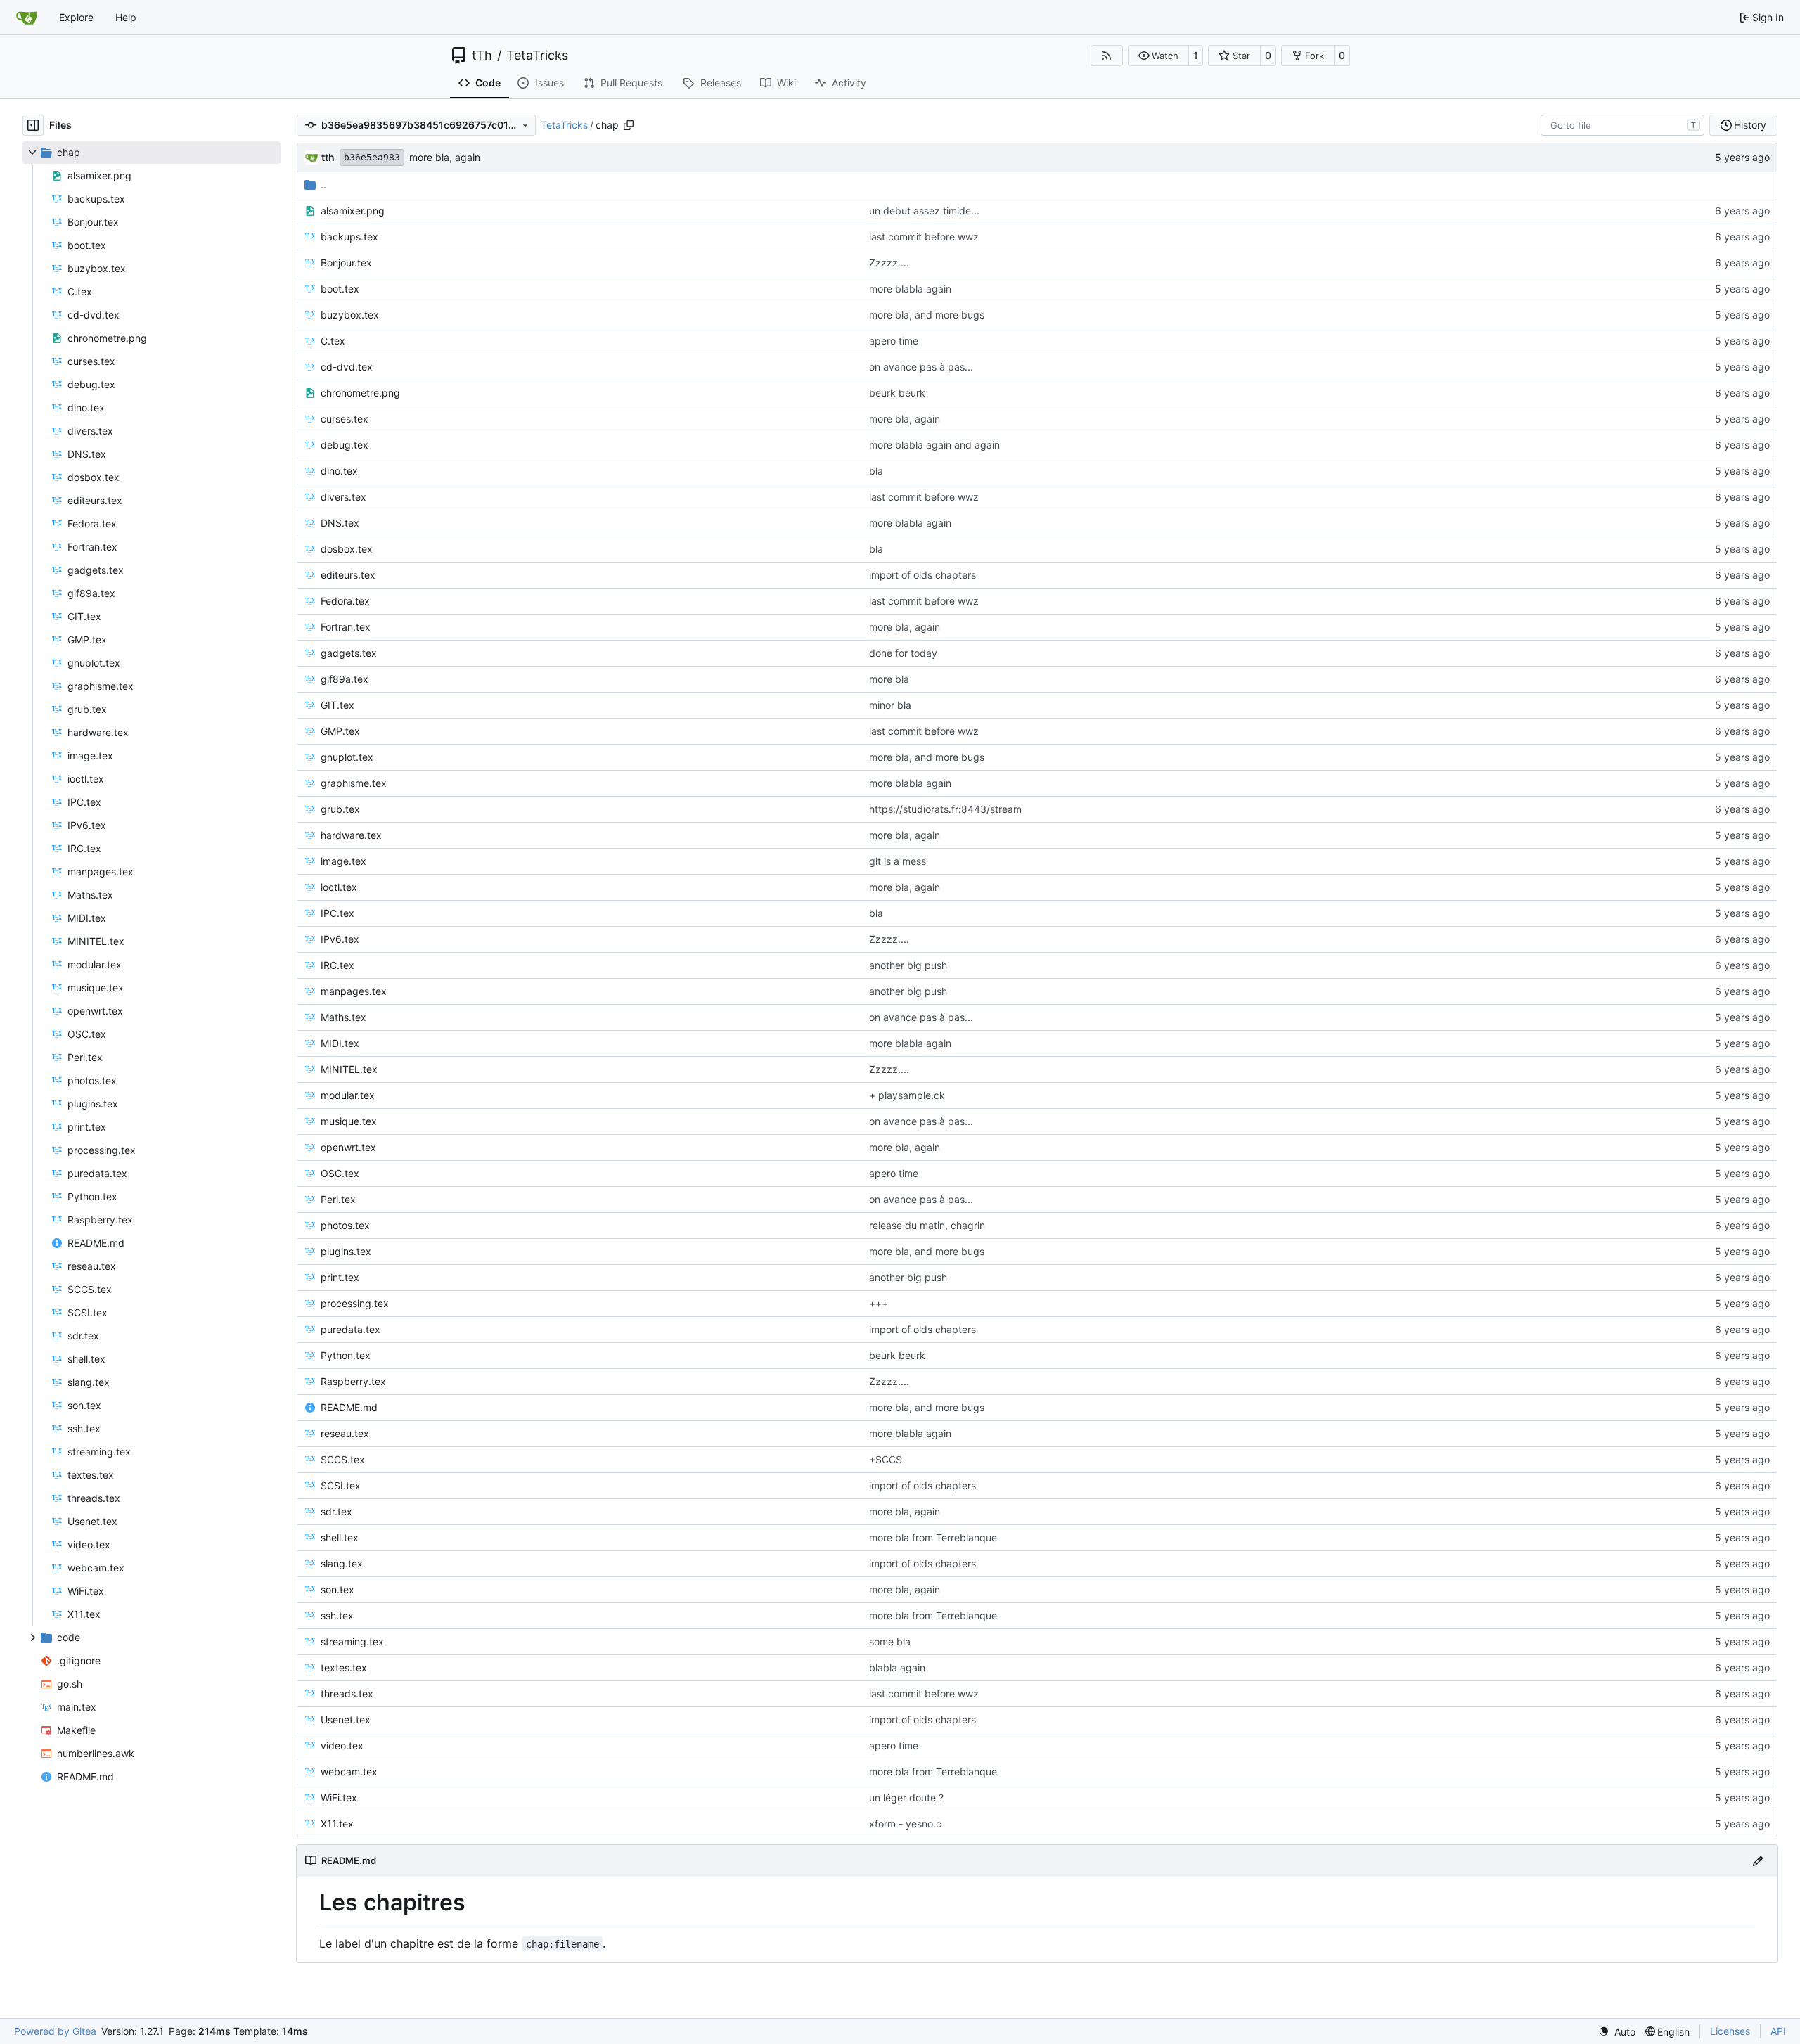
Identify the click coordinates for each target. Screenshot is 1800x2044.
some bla (890, 1641)
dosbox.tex (347, 549)
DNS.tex (340, 523)
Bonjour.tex (346, 263)
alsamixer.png (353, 211)
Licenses (1730, 2031)
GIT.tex (337, 705)
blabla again (897, 1667)
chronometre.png (360, 393)
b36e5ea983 (372, 157)
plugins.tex (346, 1251)
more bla (889, 679)
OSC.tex (340, 1173)
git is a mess (898, 861)
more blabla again (910, 289)
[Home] (27, 18)
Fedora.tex (345, 601)
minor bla (890, 705)
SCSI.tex (341, 1485)
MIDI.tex (340, 1043)
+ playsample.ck (907, 1095)
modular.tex (348, 1095)
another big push (908, 965)
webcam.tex (349, 1772)
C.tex (333, 341)
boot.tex (340, 289)
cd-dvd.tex (347, 367)
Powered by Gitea (55, 2031)
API (1778, 2031)
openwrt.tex (348, 1147)
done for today (903, 653)
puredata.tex (351, 1329)
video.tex (342, 1746)
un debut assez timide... (924, 211)
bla (876, 471)
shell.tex (340, 1537)
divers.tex (343, 497)
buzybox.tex (350, 315)
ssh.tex (337, 1615)
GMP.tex (340, 731)
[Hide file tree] (33, 125)
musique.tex (349, 1121)
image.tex (343, 861)
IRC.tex (337, 965)
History (1750, 125)
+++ (879, 1303)
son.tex (337, 1589)
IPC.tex (337, 913)
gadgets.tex (349, 653)
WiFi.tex (339, 1798)
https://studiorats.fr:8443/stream (945, 809)
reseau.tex (345, 1433)
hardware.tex (351, 835)
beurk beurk (897, 393)
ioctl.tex (339, 887)
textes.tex (344, 1667)
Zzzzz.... (889, 263)
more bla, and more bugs (927, 315)
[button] (1158, 56)
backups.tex (349, 237)
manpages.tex (354, 991)
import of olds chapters (922, 575)
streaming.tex (352, 1641)
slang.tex (342, 1563)
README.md (349, 1407)
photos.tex (345, 1225)
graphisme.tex (354, 783)
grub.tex (340, 809)
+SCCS (886, 1459)
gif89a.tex (345, 679)
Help (126, 17)
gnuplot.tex (347, 757)
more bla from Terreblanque (933, 1537)
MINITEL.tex (349, 1069)
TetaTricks (537, 56)
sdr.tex (336, 1511)
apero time (894, 341)
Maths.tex (343, 1017)
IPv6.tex (340, 939)
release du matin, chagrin (927, 1225)
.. (323, 185)
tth (328, 157)
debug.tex (345, 445)
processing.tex (355, 1303)
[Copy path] (629, 125)
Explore (76, 17)
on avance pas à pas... (921, 367)
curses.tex (345, 419)
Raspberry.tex (353, 1381)
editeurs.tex (348, 575)
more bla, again (445, 157)
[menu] (1617, 2032)
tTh (482, 56)
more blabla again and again (934, 445)
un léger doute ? (906, 1798)
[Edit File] (1758, 1861)
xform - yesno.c (905, 1824)
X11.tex (337, 1824)
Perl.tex (338, 1199)
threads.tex (347, 1693)
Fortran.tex (346, 627)
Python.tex (346, 1355)
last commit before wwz (924, 237)
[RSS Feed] (1107, 56)
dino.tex (339, 471)
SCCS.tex (343, 1459)
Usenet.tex (346, 1720)
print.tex (340, 1277)
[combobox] (1622, 125)
